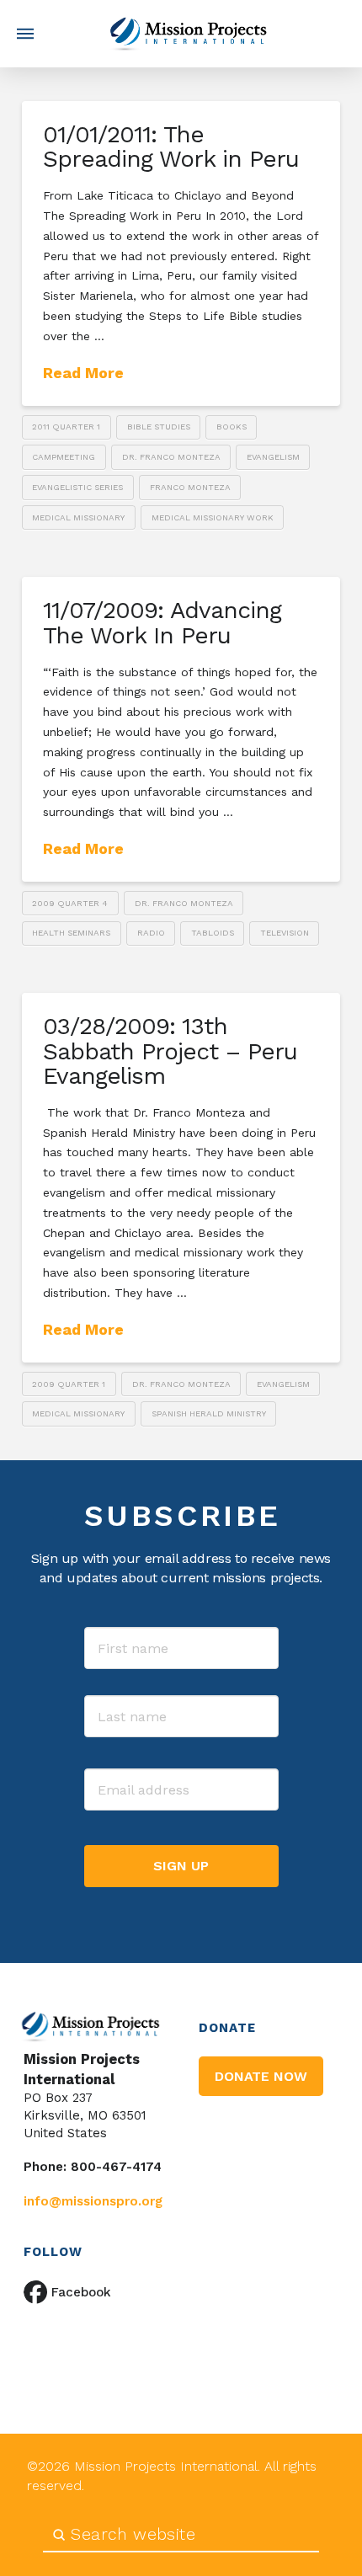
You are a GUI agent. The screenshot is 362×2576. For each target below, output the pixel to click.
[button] (25, 34)
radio (151, 933)
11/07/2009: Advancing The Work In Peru (162, 622)
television (285, 933)
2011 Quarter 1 (66, 427)
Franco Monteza (190, 487)
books (232, 427)
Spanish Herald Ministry (209, 1413)
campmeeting (64, 457)
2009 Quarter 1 (69, 1384)
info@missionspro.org (93, 2201)
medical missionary (78, 517)
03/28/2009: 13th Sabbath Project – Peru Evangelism (170, 1051)
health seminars (71, 933)
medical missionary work (213, 517)
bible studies (159, 427)
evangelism (273, 457)
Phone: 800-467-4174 (93, 2167)
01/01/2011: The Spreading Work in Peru (171, 147)
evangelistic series (77, 487)
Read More (83, 373)
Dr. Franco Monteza (171, 457)
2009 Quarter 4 (70, 903)
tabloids (213, 933)
